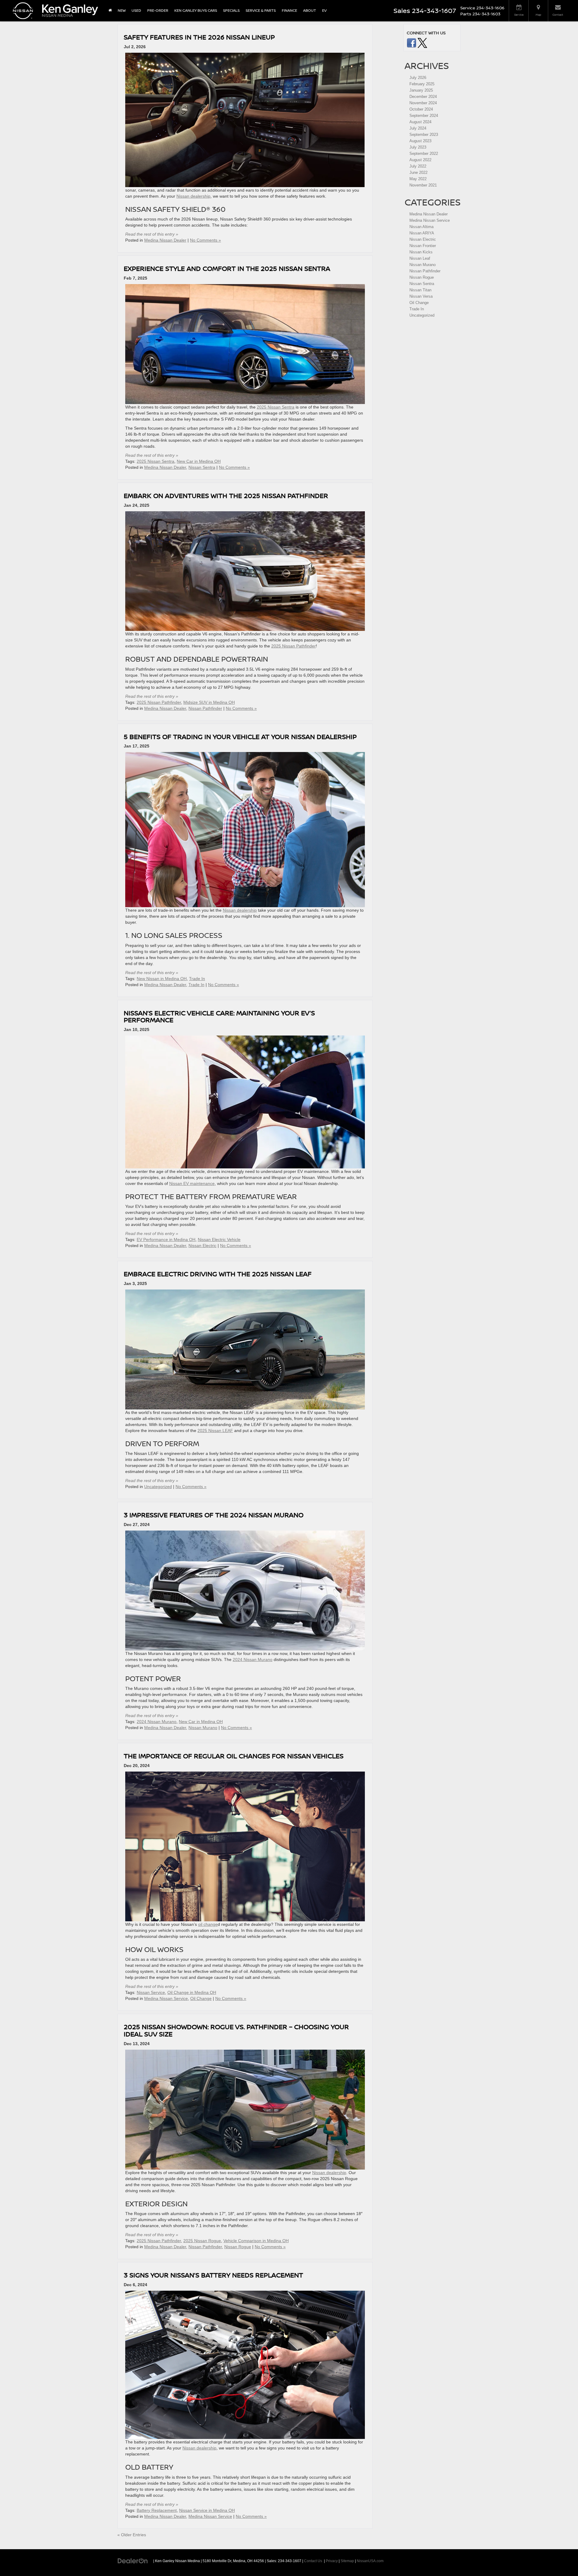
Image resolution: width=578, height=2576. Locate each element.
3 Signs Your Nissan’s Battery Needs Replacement (213, 2275)
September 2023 (424, 135)
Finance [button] (289, 10)
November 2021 (423, 185)
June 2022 (418, 172)
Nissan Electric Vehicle (219, 1239)
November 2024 (423, 103)
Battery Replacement (157, 2510)
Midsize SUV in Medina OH (209, 702)
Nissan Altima (421, 227)
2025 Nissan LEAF (215, 1431)
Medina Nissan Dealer (165, 240)
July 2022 (418, 166)
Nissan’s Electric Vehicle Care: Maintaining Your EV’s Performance (219, 1016)
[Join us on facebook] (412, 43)
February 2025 (422, 84)
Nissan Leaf (420, 258)
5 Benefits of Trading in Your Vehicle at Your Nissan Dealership (240, 736)
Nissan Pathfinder (205, 708)
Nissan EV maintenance (192, 1183)
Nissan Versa (421, 296)
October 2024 (421, 109)
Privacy (332, 2561)
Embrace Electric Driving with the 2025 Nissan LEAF (218, 1274)
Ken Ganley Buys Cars (196, 10)
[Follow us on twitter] (422, 43)
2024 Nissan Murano (253, 1659)
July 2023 (418, 147)
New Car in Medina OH (199, 461)
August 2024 (420, 122)
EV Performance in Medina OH (166, 1239)
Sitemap (347, 2561)
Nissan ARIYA (422, 233)
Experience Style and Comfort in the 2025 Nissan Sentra (227, 268)
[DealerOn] (133, 2561)
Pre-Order (158, 10)
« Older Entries (132, 2535)
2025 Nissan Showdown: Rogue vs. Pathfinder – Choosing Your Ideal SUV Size (236, 2030)
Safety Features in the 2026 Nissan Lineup (199, 37)
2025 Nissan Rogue (202, 2241)
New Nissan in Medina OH (162, 979)
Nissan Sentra (202, 467)
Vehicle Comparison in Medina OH (256, 2241)
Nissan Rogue (238, 2247)
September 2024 (424, 116)
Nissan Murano (203, 1728)
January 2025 (421, 90)
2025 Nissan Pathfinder (294, 646)
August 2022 (420, 160)
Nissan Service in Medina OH (207, 2510)
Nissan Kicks (421, 252)
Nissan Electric (202, 1246)
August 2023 (420, 141)
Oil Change (201, 1998)
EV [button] (324, 10)
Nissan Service (151, 1992)
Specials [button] (231, 10)
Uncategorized (158, 1487)
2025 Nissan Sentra (276, 407)
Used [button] (136, 10)
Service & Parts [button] (261, 10)
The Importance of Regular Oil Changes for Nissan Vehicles (234, 1756)
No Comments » (205, 240)
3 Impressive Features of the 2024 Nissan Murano (214, 1515)
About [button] (310, 10)
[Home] (110, 11)
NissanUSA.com (370, 2561)
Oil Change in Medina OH (192, 1992)
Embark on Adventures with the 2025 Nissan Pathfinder (226, 495)
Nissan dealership (193, 196)
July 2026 (418, 78)
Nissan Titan (420, 290)
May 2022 (418, 179)
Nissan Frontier (423, 246)
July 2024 (418, 128)
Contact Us (313, 2561)
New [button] (122, 10)
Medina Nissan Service (166, 1998)
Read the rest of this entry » (152, 234)
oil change (208, 1924)
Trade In (197, 979)
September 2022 (424, 154)
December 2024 (423, 97)
